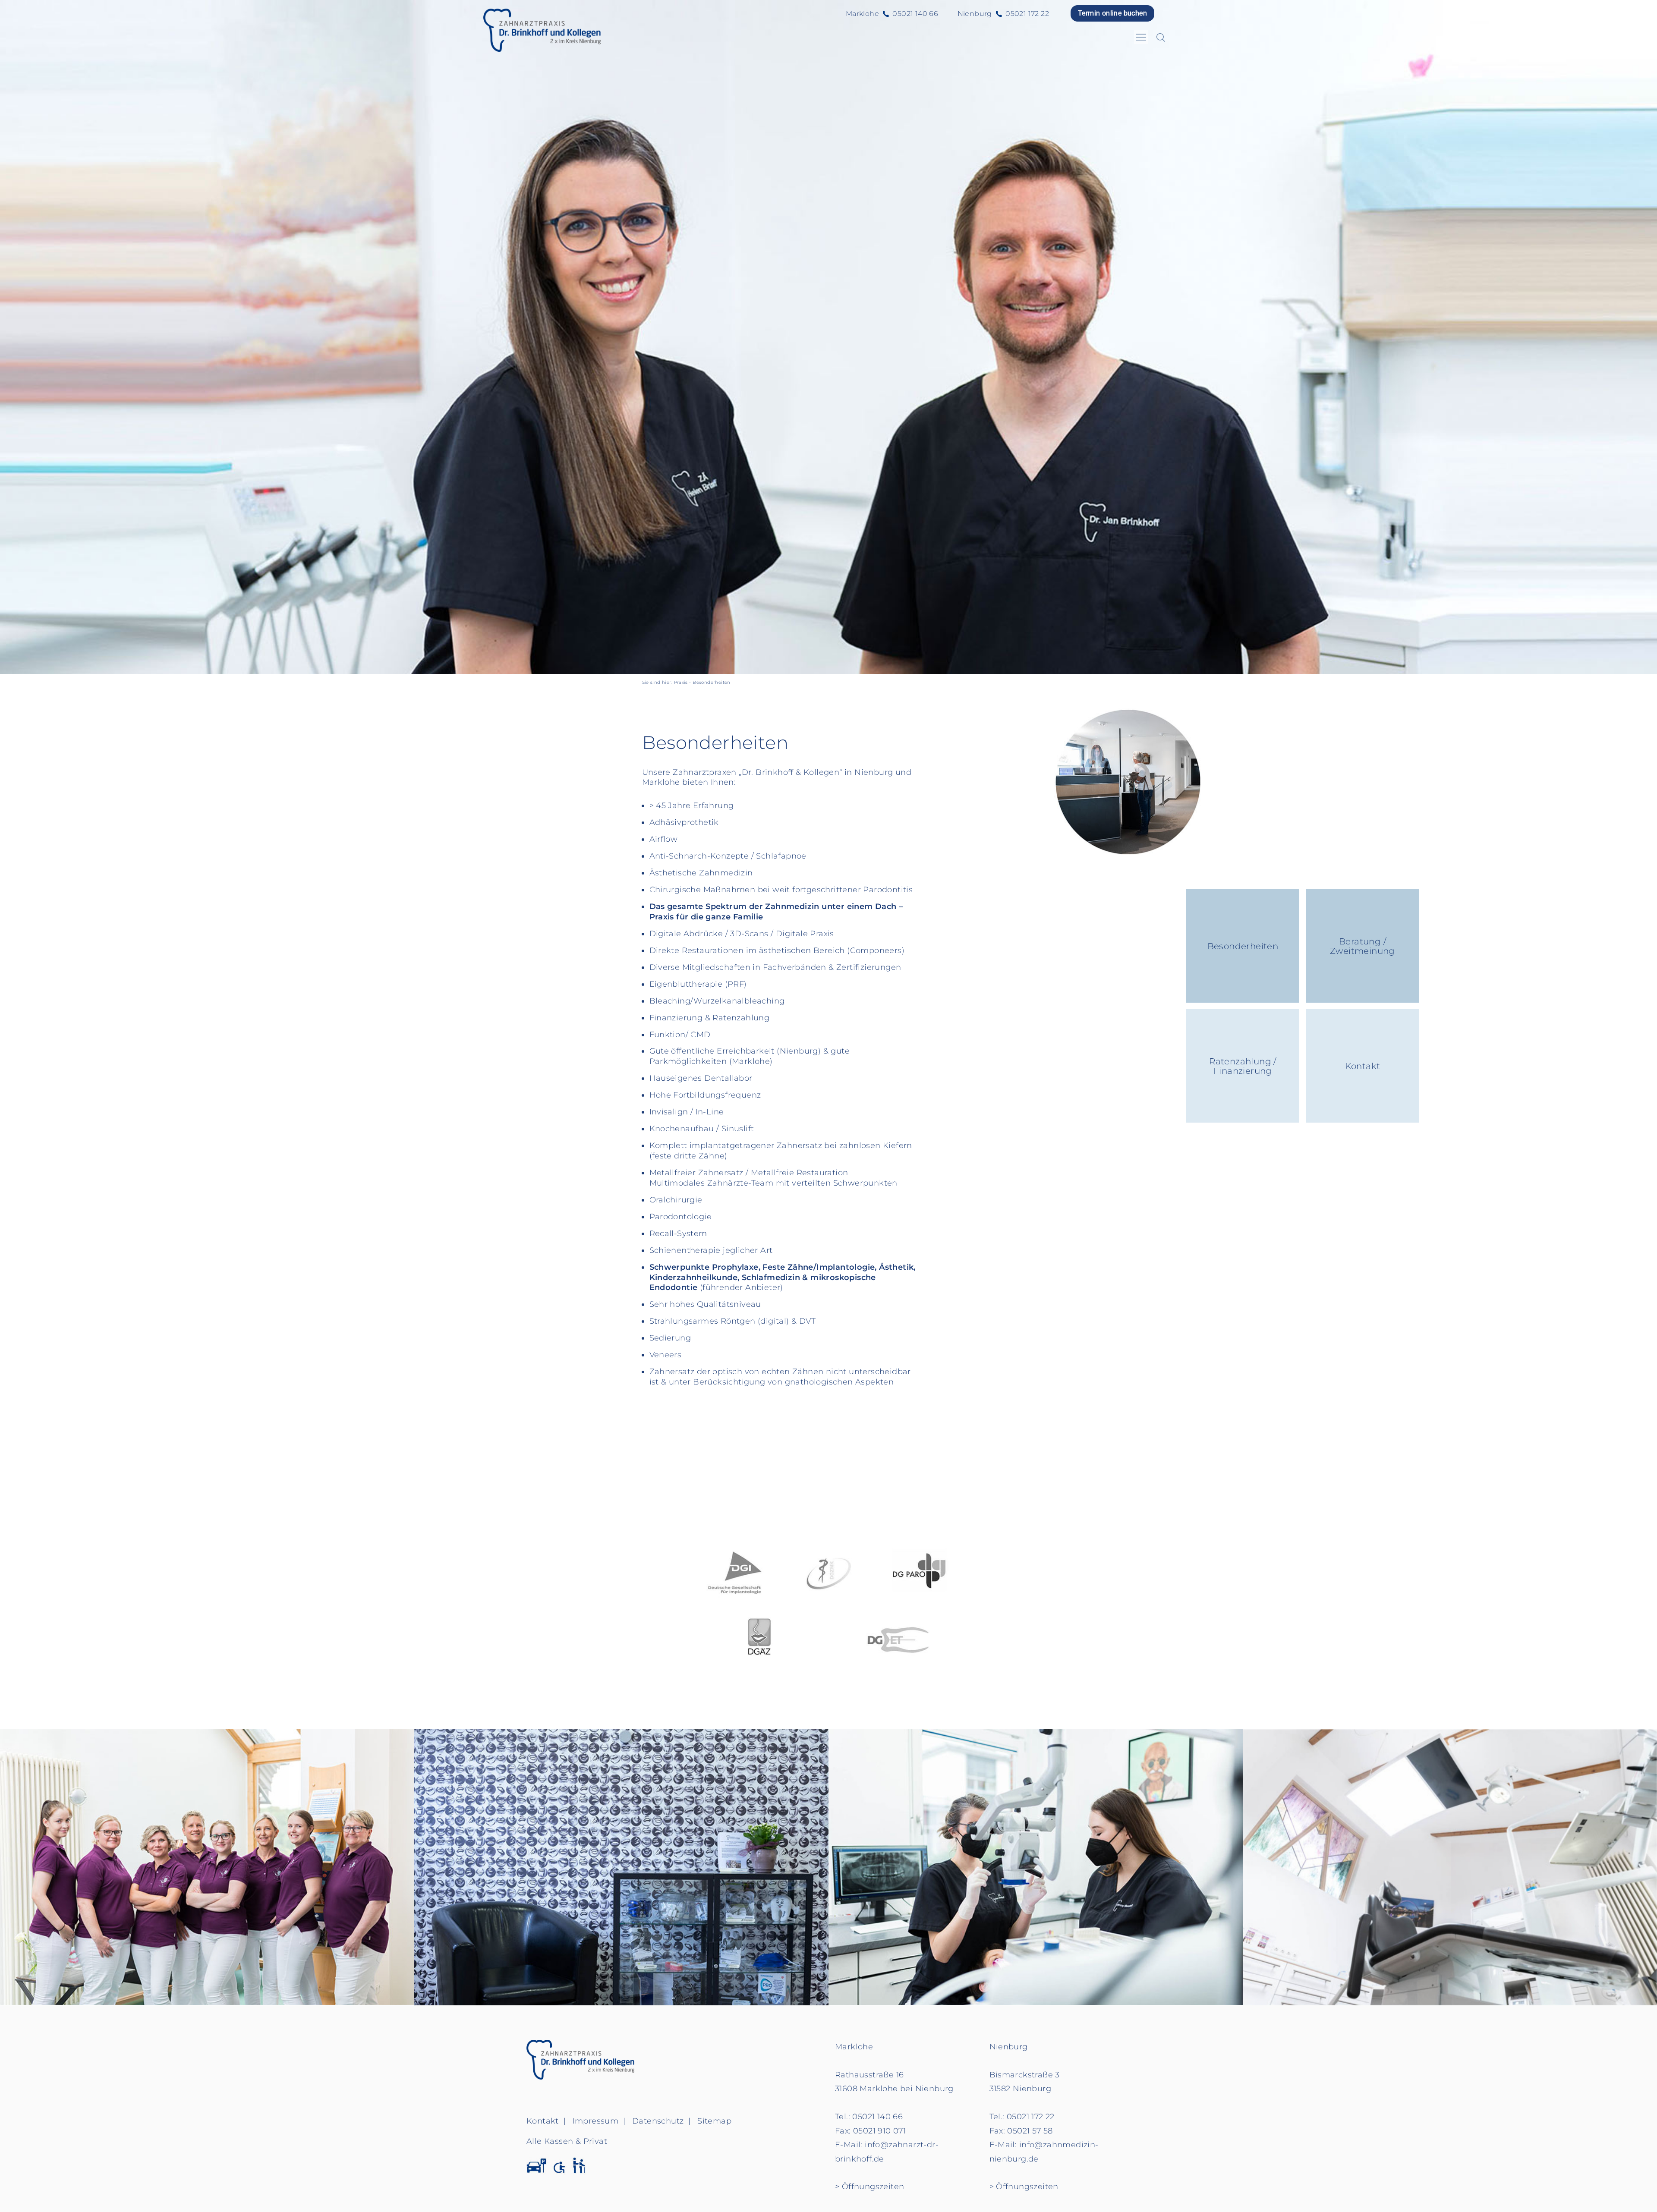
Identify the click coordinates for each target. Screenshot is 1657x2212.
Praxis (681, 682)
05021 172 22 (1027, 14)
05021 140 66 (915, 14)
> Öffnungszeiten (869, 2187)
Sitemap (714, 2121)
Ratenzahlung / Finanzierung (1243, 1066)
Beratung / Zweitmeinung (1362, 946)
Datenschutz (658, 2121)
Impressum (596, 2121)
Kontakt (1363, 1066)
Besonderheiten (1243, 946)
